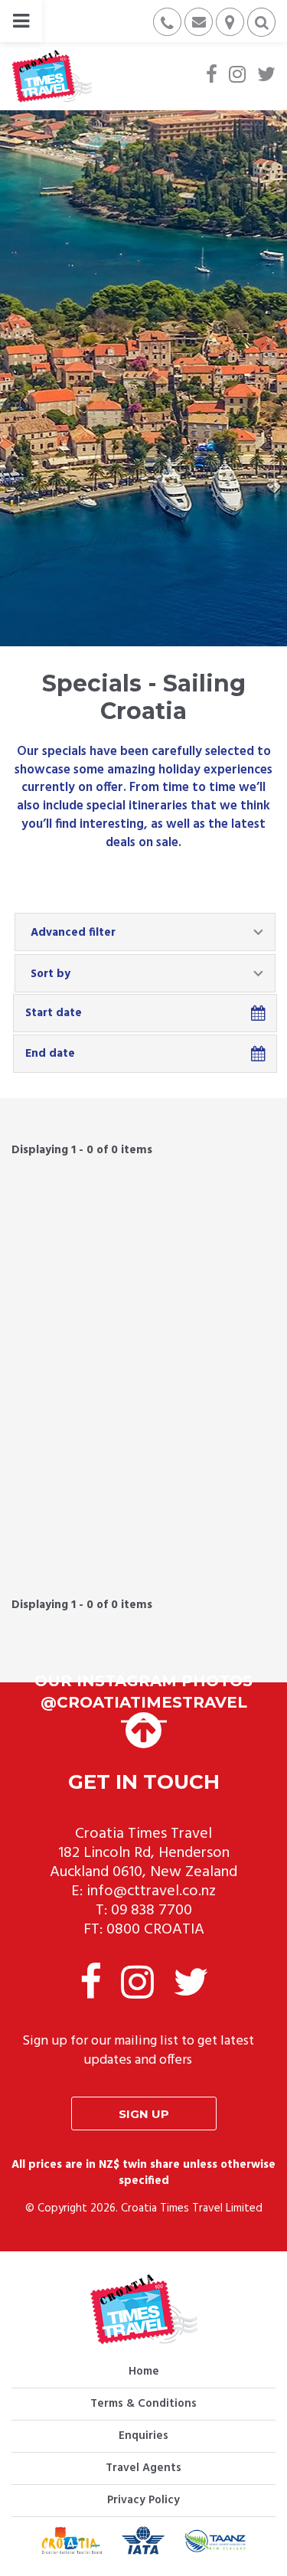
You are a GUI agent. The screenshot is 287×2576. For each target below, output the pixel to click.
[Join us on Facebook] (212, 76)
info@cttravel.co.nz (151, 1891)
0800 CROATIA (155, 1930)
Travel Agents (143, 2468)
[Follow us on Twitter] (266, 76)
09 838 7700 (152, 1911)
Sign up (144, 2114)
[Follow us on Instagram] (237, 76)
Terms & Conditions (143, 2404)
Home (144, 2372)
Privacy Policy (143, 2500)
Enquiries (143, 2436)
